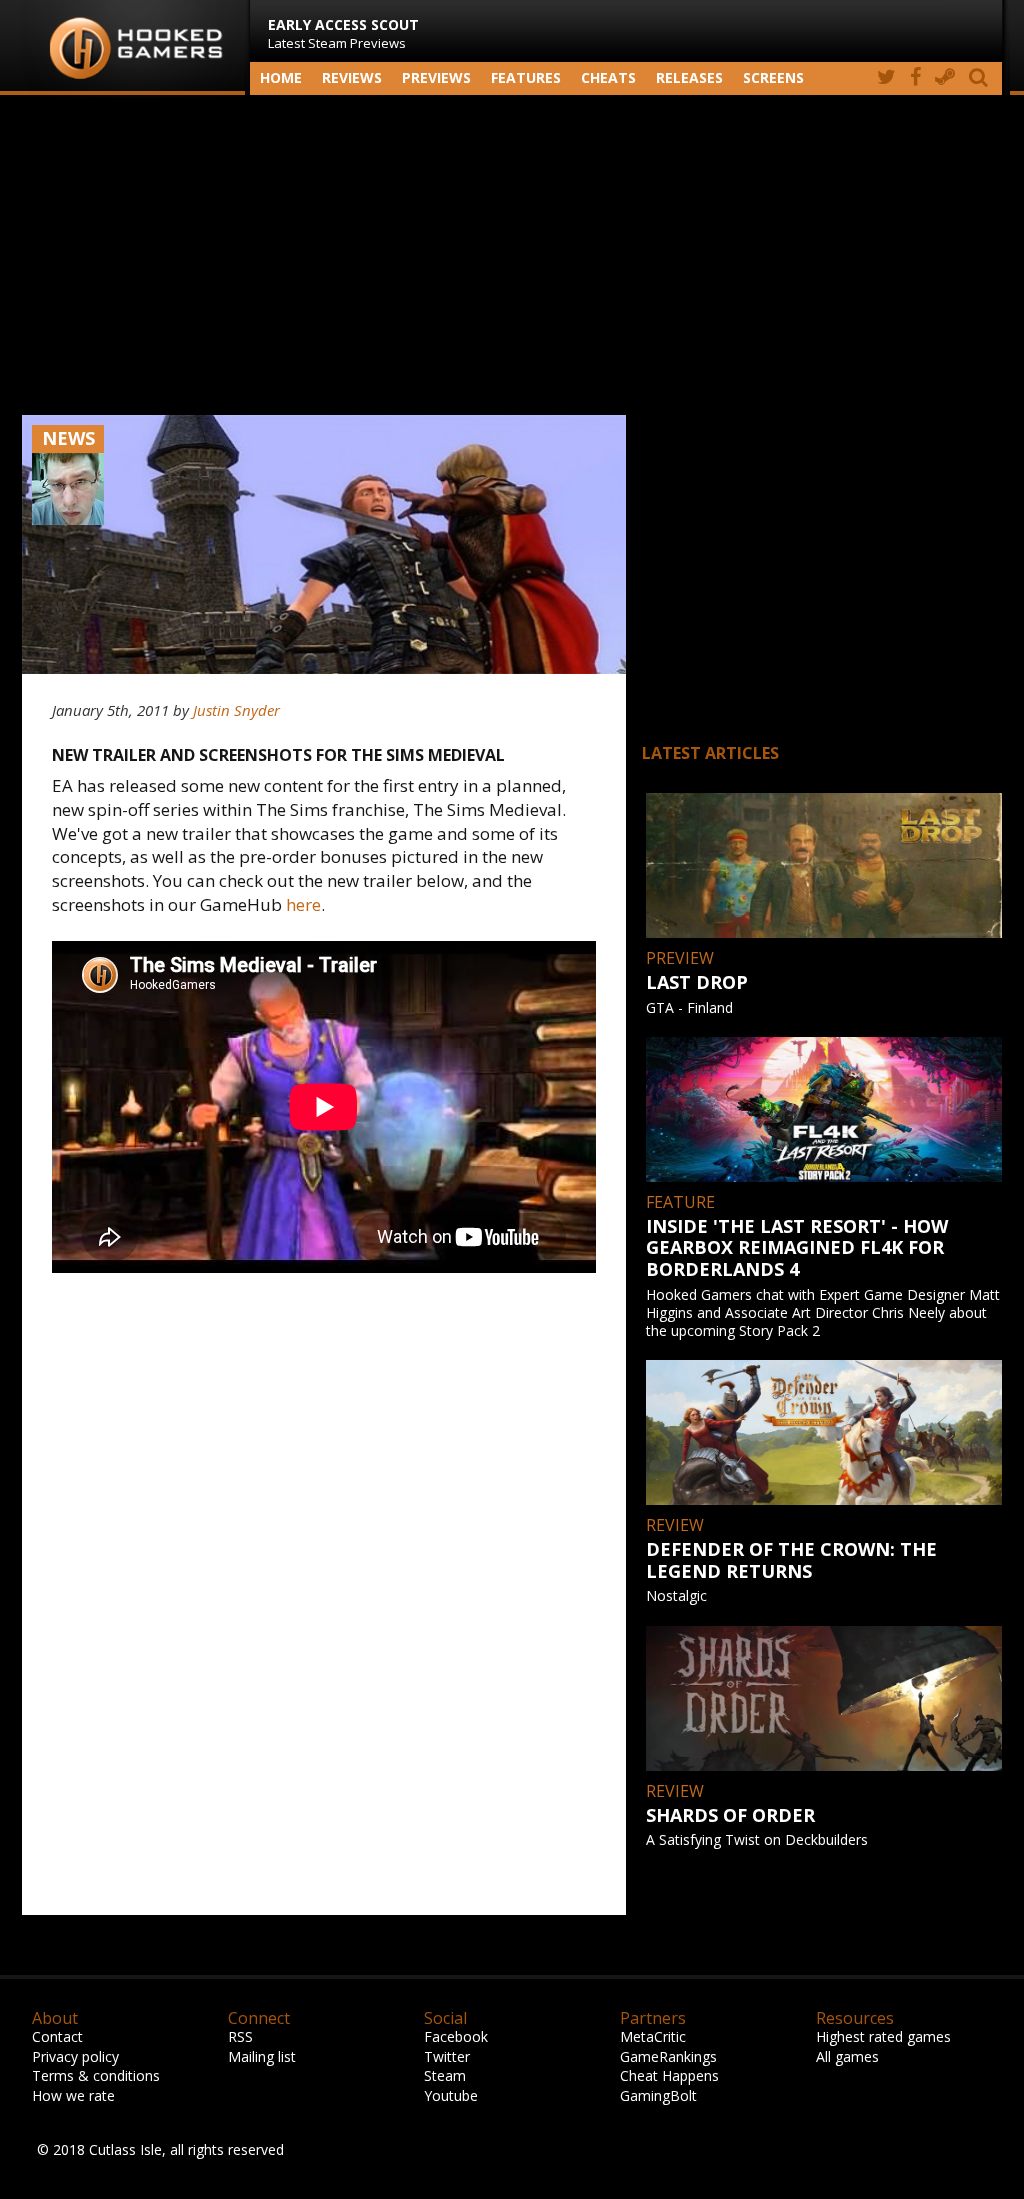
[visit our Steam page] (945, 78)
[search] (982, 78)
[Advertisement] (512, 255)
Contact (57, 2036)
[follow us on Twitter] (886, 78)
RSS (240, 2036)
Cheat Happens (669, 2075)
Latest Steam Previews (343, 33)
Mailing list (262, 2056)
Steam (445, 2075)
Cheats (608, 77)
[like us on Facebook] (915, 78)
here (303, 904)
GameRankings (668, 2056)
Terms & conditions (96, 2075)
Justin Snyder (236, 710)
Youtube (451, 2095)
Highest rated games (883, 2036)
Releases (689, 77)
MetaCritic (653, 2036)
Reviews (352, 77)
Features (526, 77)
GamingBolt (658, 2095)
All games (847, 2056)
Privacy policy (75, 2056)
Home (281, 77)
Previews (436, 77)
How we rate (73, 2095)
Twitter (447, 2056)
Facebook (456, 2036)
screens (773, 77)
